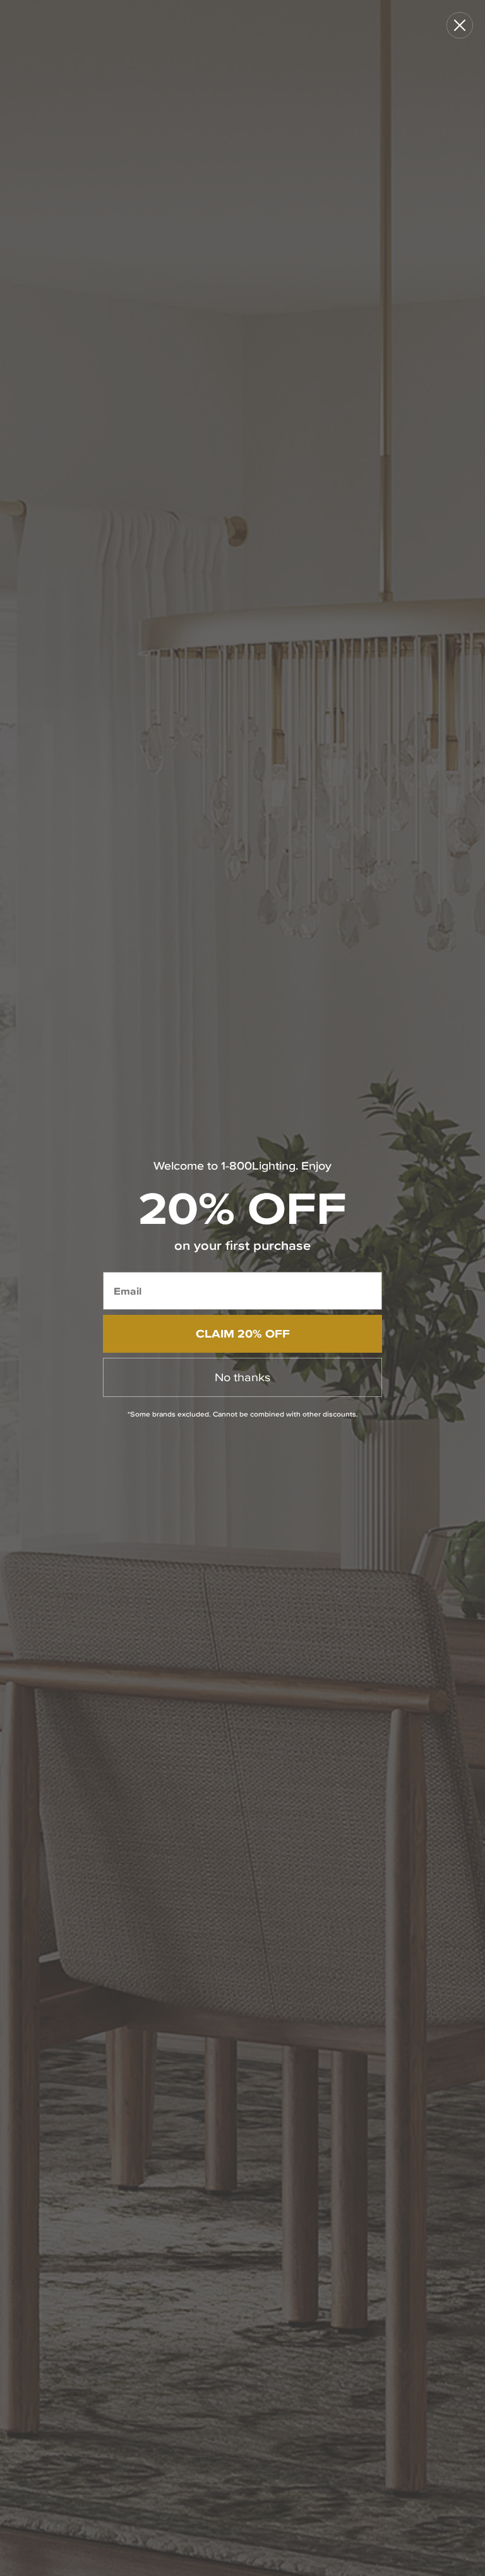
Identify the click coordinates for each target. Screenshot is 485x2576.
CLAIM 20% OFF (243, 1333)
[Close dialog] (460, 25)
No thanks (242, 1377)
